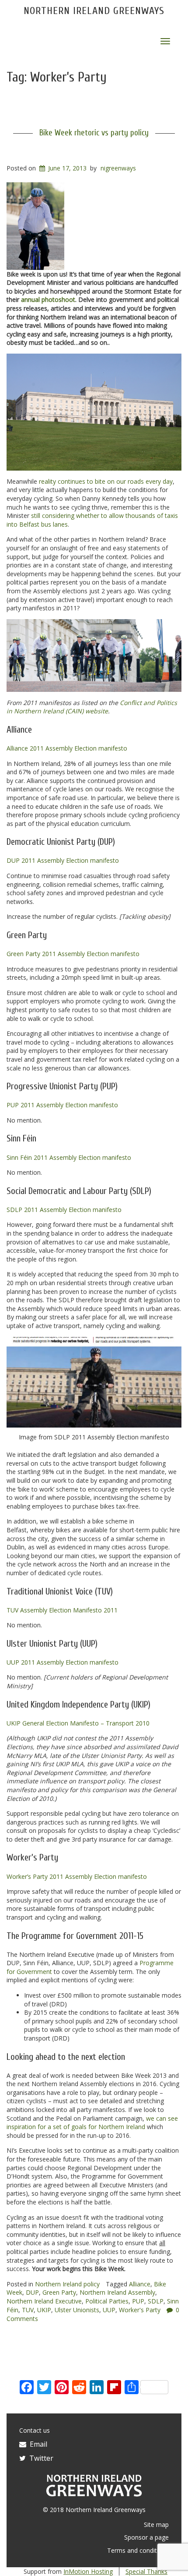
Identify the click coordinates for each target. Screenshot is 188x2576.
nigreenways (118, 168)
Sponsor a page (146, 2537)
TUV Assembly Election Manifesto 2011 (62, 1610)
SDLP (156, 2301)
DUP (32, 2292)
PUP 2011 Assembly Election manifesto (62, 1105)
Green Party (59, 2292)
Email (37, 2444)
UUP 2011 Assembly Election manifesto (63, 1662)
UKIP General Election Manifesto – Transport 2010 (78, 1723)
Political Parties (107, 2301)
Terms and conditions (138, 2550)
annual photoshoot (48, 299)
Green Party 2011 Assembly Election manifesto (73, 954)
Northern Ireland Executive (44, 2301)
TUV (28, 2310)
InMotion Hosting (88, 2571)
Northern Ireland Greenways (94, 11)
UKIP (44, 2310)
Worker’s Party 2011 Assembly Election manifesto (77, 1876)
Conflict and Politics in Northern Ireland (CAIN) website (92, 707)
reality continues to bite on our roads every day (106, 481)
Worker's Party (140, 2310)
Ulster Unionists (77, 2310)
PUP (138, 2301)
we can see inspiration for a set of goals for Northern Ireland (92, 2123)
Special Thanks (146, 2571)
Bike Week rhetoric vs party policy (94, 133)
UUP (109, 2310)
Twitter (40, 2458)
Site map (156, 2525)
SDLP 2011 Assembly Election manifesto (64, 1210)
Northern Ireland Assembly (117, 2292)
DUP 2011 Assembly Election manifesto (63, 860)
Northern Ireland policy (67, 2284)
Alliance (140, 2284)
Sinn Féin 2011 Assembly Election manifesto (69, 1157)
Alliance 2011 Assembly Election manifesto (67, 748)
